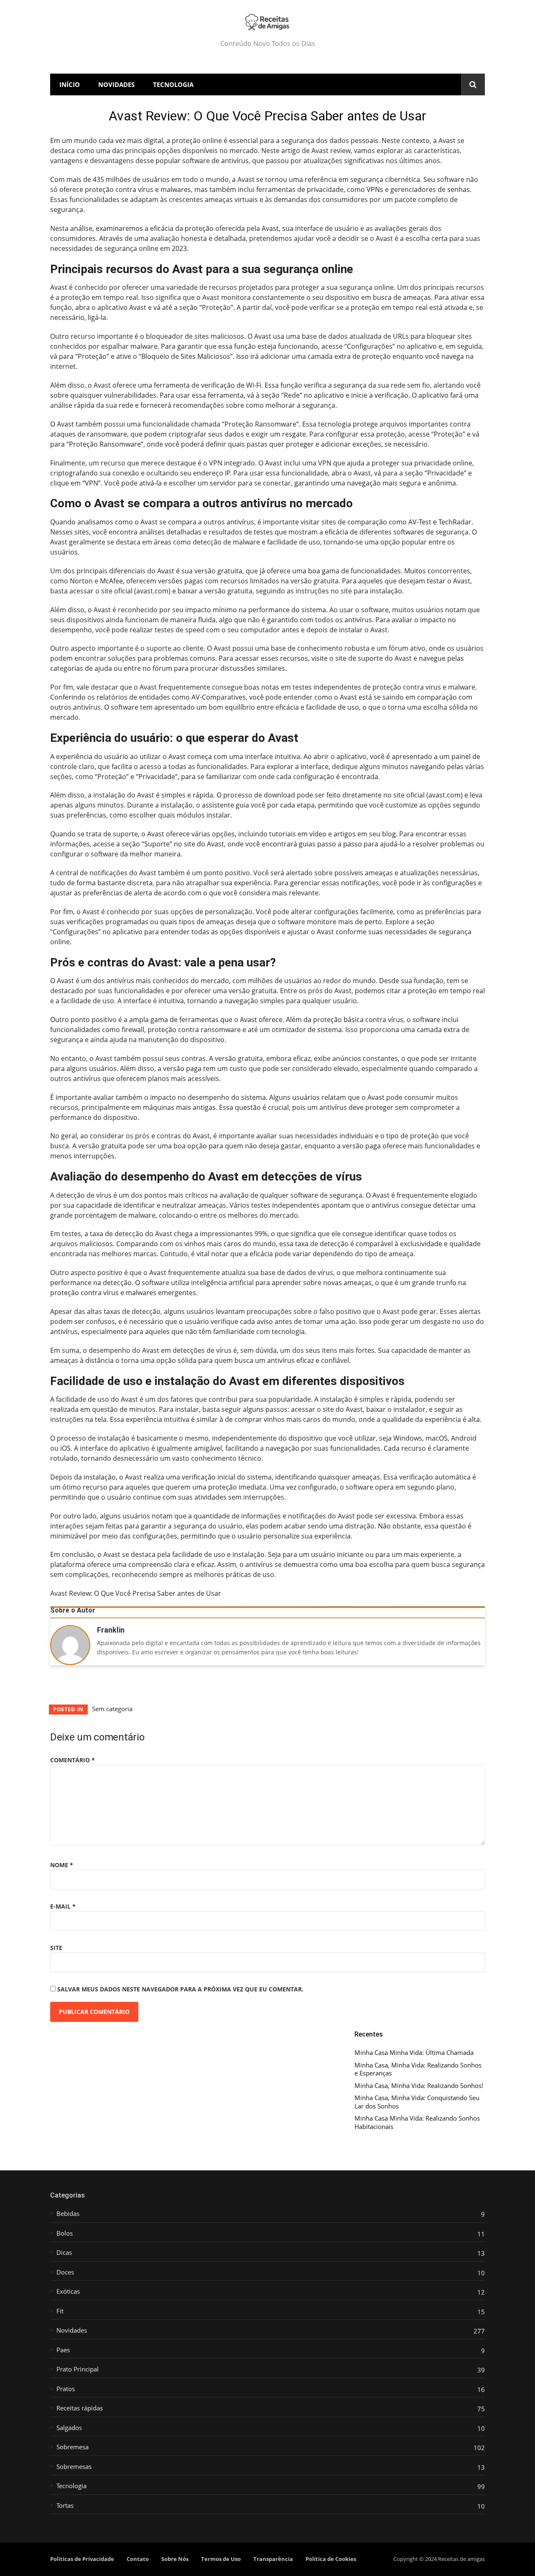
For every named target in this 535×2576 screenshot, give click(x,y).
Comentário (73, 1760)
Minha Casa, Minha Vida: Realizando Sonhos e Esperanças (418, 2069)
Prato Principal (78, 2369)
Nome (62, 1865)
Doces (65, 2272)
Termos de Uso (221, 2559)
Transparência (273, 2559)
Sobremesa (73, 2447)
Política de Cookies (331, 2559)
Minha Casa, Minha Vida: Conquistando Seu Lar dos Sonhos (417, 2102)
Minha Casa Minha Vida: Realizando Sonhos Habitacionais (417, 2122)
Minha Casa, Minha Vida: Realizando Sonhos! (419, 2086)
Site (56, 1948)
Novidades (116, 84)
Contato (138, 2559)
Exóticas (68, 2291)
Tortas (65, 2506)
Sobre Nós (175, 2559)
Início (70, 84)
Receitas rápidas (80, 2408)
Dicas (64, 2253)
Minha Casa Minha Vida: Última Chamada (414, 2053)
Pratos (66, 2389)
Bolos (65, 2233)
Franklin (111, 1631)
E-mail (63, 1906)
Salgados (69, 2428)
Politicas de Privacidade (82, 2559)
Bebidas (68, 2214)
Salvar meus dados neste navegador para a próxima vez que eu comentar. (180, 1989)
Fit (60, 2311)
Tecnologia (173, 84)
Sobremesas (74, 2467)
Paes (63, 2350)
